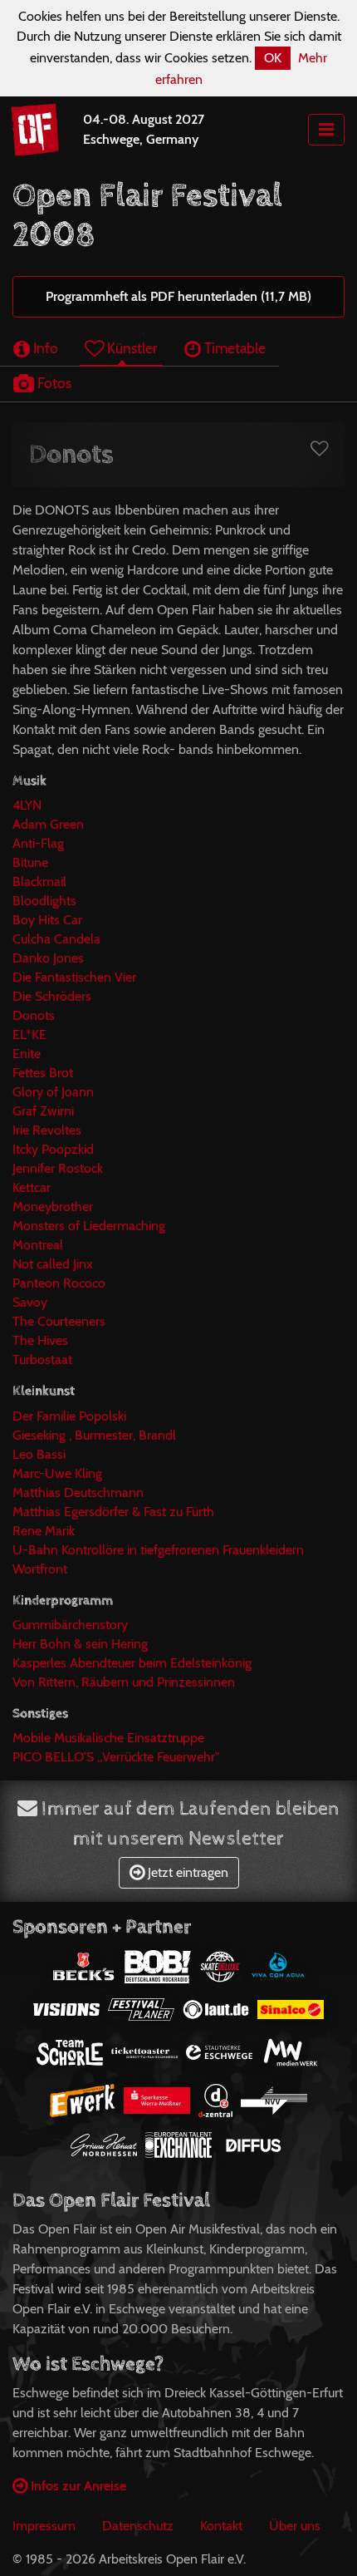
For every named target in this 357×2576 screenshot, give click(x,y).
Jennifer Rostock (58, 1168)
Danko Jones (48, 958)
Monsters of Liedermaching (89, 1226)
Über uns (295, 2526)
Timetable (233, 348)
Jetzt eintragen (186, 1872)
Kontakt (221, 2526)
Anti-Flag (38, 843)
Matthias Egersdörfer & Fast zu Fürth (113, 1512)
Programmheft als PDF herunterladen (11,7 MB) (178, 296)
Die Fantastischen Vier (74, 977)
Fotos (53, 383)
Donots (34, 1015)
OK (273, 58)
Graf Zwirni (43, 1111)
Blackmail (39, 882)
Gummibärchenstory (70, 1625)
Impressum (44, 2526)
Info (44, 348)
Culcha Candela (56, 939)
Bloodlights (44, 901)
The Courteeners (59, 1321)
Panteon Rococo (59, 1283)
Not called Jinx (53, 1264)
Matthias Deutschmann (78, 1492)
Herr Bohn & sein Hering (80, 1644)
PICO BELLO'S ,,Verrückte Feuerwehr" (116, 1757)
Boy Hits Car (47, 920)
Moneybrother (53, 1207)
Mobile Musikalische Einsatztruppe (108, 1738)
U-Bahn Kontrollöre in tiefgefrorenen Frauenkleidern (158, 1550)
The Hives (40, 1340)
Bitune (30, 862)
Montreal (38, 1245)
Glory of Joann (53, 1092)
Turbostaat (42, 1359)
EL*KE (29, 1034)
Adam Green (48, 824)
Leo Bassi (39, 1454)
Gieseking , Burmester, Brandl (94, 1435)
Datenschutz (138, 2526)
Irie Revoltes (47, 1130)
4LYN (27, 805)
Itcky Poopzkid (53, 1149)
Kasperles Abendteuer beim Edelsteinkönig (132, 1663)
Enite (27, 1054)
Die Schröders (52, 996)
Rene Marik (44, 1531)
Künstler (131, 348)
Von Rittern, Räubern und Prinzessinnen (124, 1682)
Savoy (30, 1302)
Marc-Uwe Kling (57, 1473)
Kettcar (32, 1187)
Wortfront (40, 1569)
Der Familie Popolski (69, 1416)
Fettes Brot (43, 1073)
